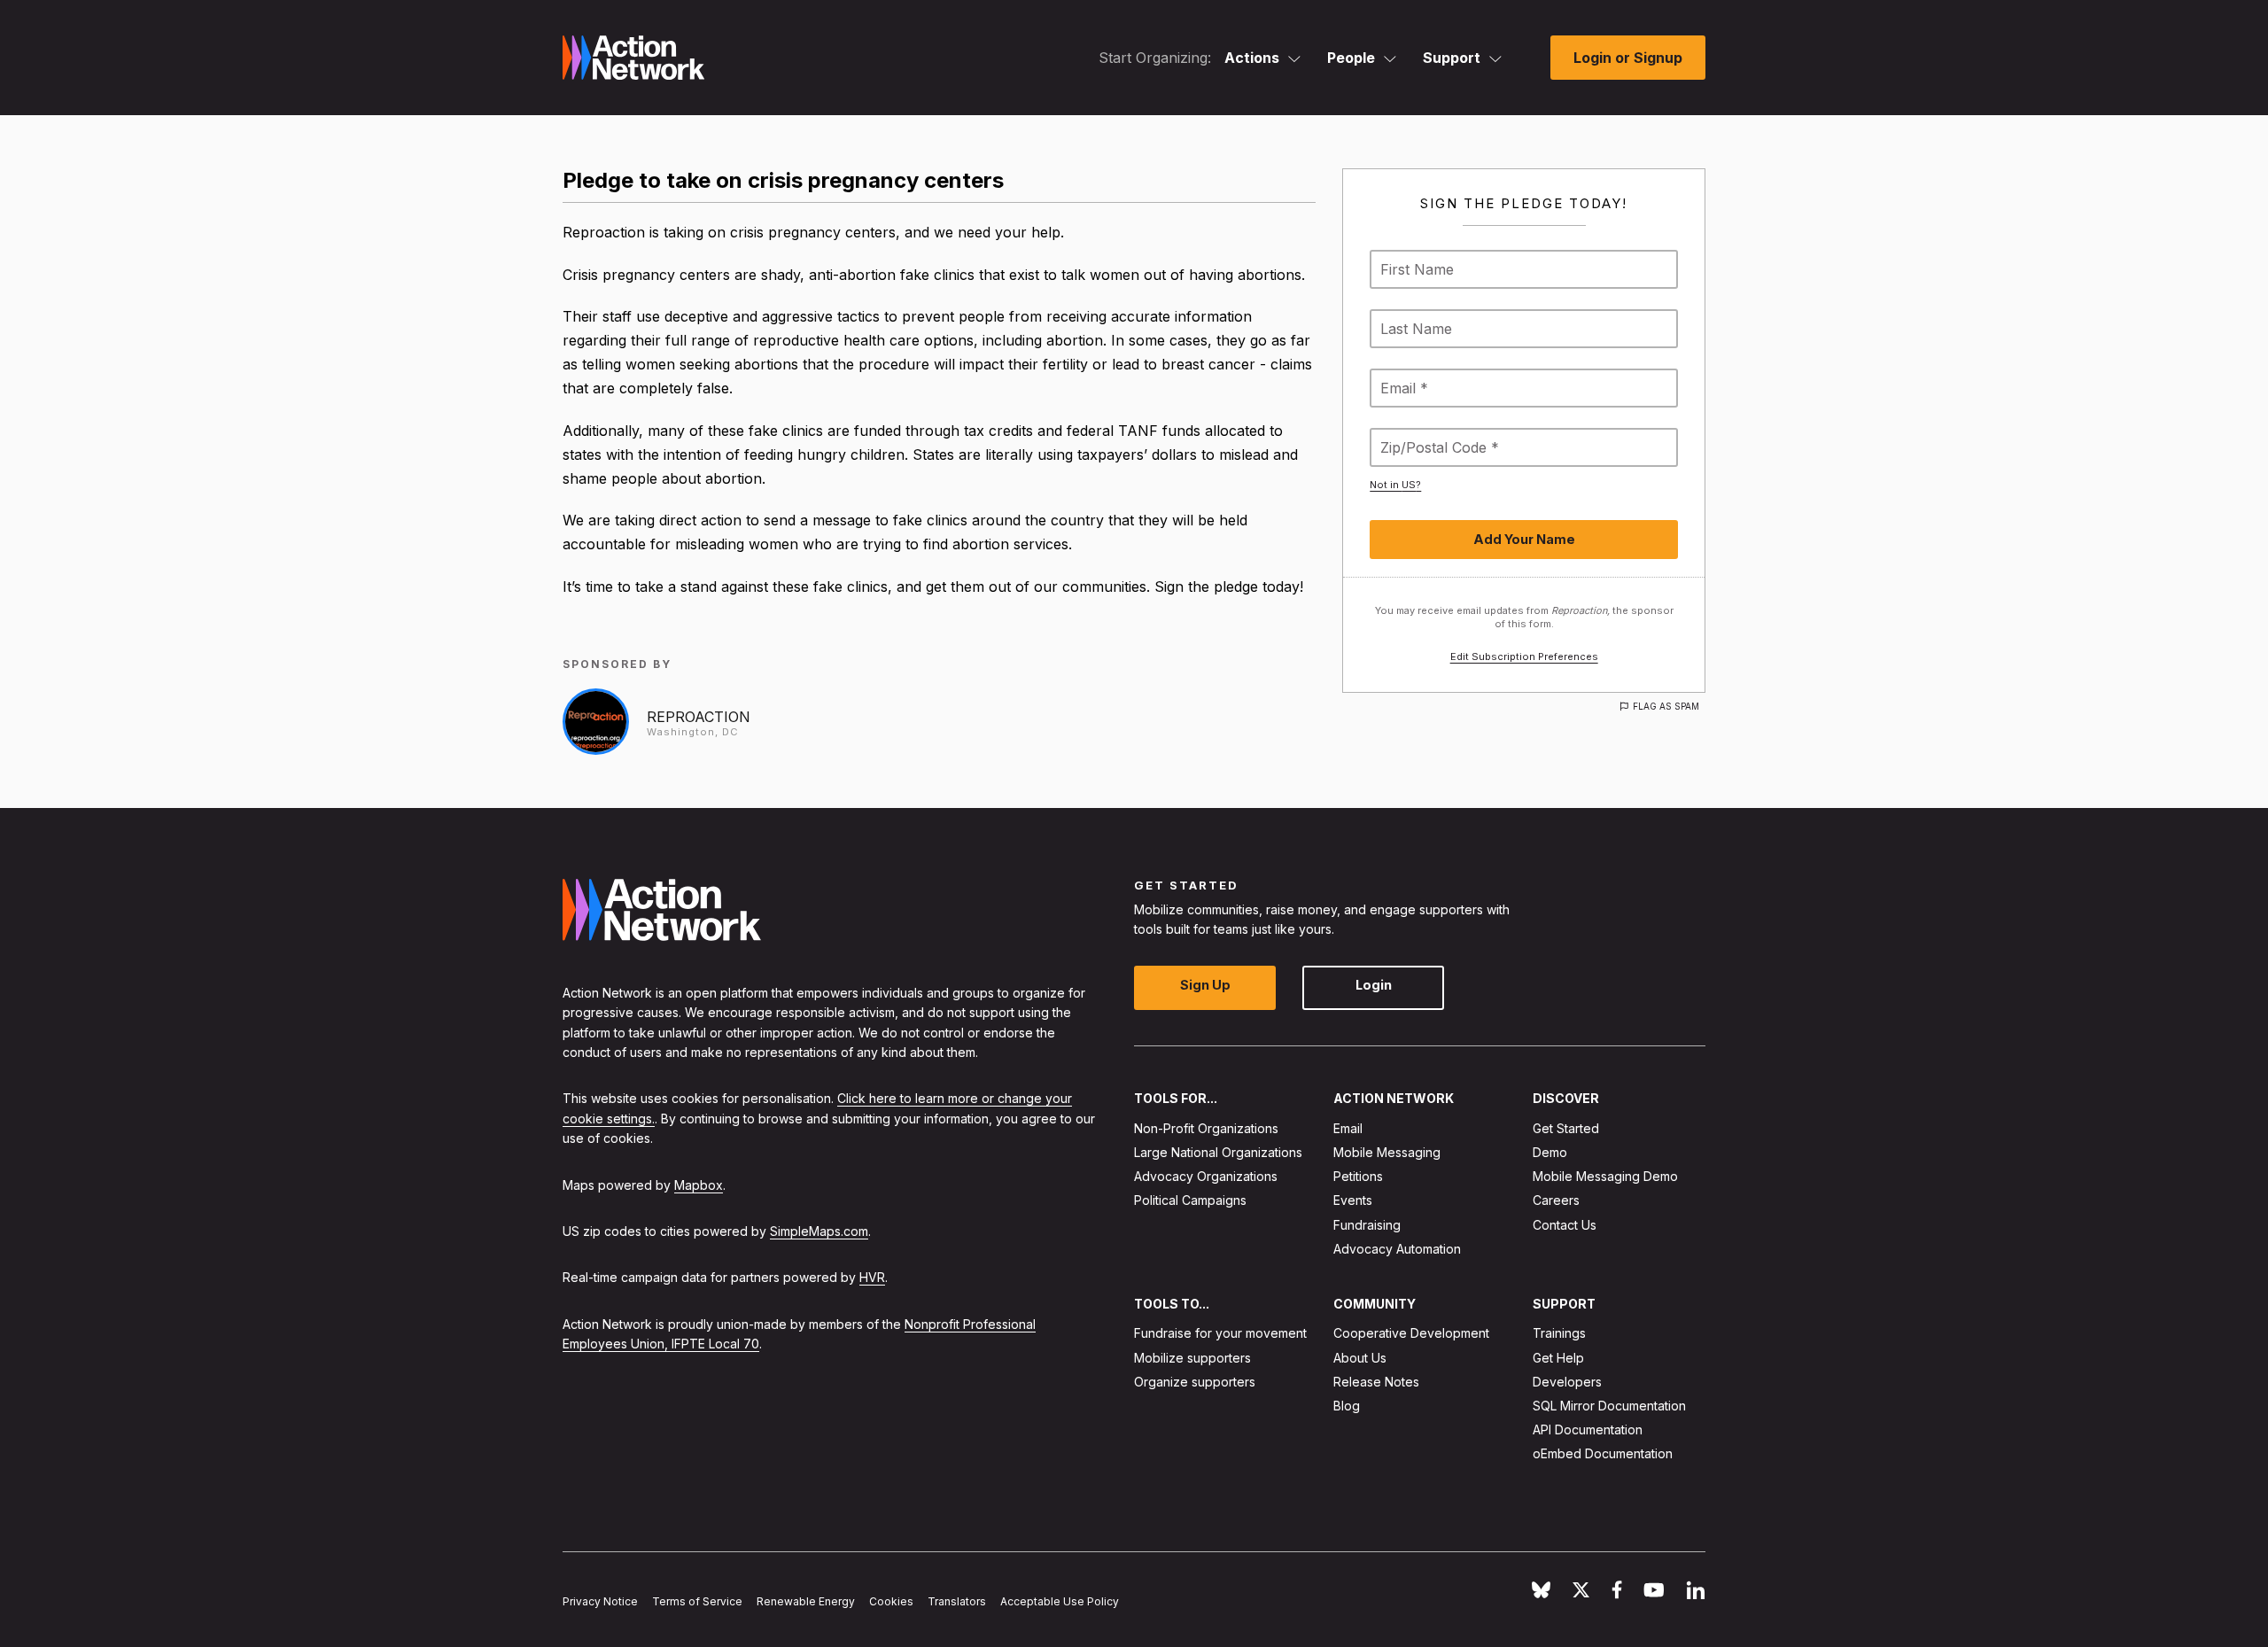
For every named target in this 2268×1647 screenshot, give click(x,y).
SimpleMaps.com (819, 1231)
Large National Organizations (1218, 1152)
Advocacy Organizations (1206, 1177)
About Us (1360, 1358)
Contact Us (1565, 1225)
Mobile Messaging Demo (1605, 1177)
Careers (1556, 1201)
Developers (1567, 1382)
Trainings (1559, 1334)
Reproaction (699, 717)
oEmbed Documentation (1603, 1454)
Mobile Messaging (1387, 1152)
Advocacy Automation (1397, 1249)
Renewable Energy (806, 1602)
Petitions (1358, 1177)
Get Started (1566, 1128)
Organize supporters (1195, 1382)
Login (1374, 986)
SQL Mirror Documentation (1609, 1406)
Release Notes (1376, 1382)
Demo (1550, 1152)
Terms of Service (697, 1602)
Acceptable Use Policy (1060, 1602)
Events (1353, 1201)
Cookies (891, 1602)
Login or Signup (1628, 58)
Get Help (1558, 1358)
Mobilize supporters (1192, 1358)
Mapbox (699, 1185)
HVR (872, 1278)
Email (1348, 1128)
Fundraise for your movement (1220, 1334)
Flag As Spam (1666, 706)
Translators (957, 1602)
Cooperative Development (1411, 1334)
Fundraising (1367, 1225)
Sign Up (1205, 986)
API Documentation (1588, 1430)
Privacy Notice (600, 1602)
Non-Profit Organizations (1206, 1128)
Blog (1347, 1406)
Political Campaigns (1190, 1201)
